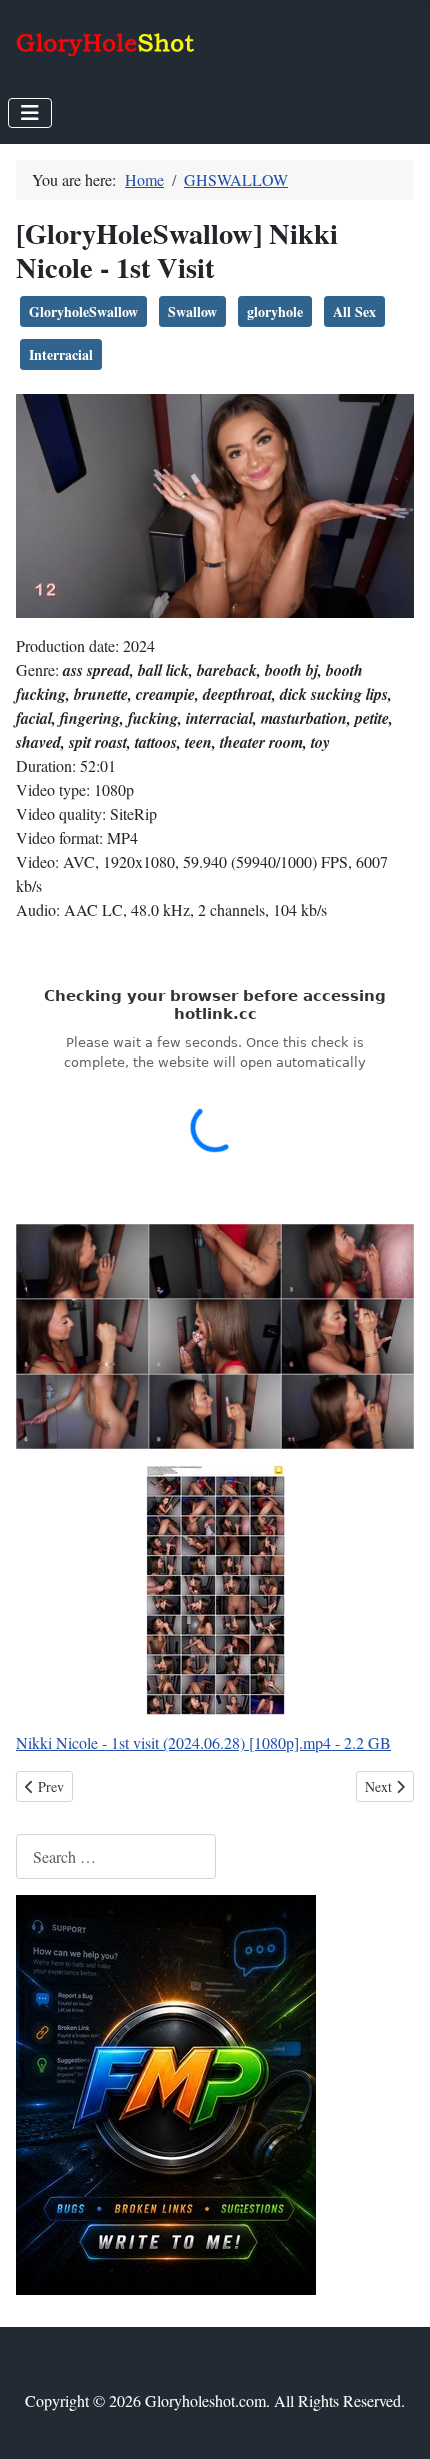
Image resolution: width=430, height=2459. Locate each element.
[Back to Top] (395, 2422)
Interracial (61, 354)
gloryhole (275, 311)
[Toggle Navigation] (30, 113)
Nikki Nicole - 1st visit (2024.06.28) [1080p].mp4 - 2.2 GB (203, 1742)
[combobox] (116, 1856)
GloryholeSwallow (83, 311)
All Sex (354, 311)
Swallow (192, 311)
